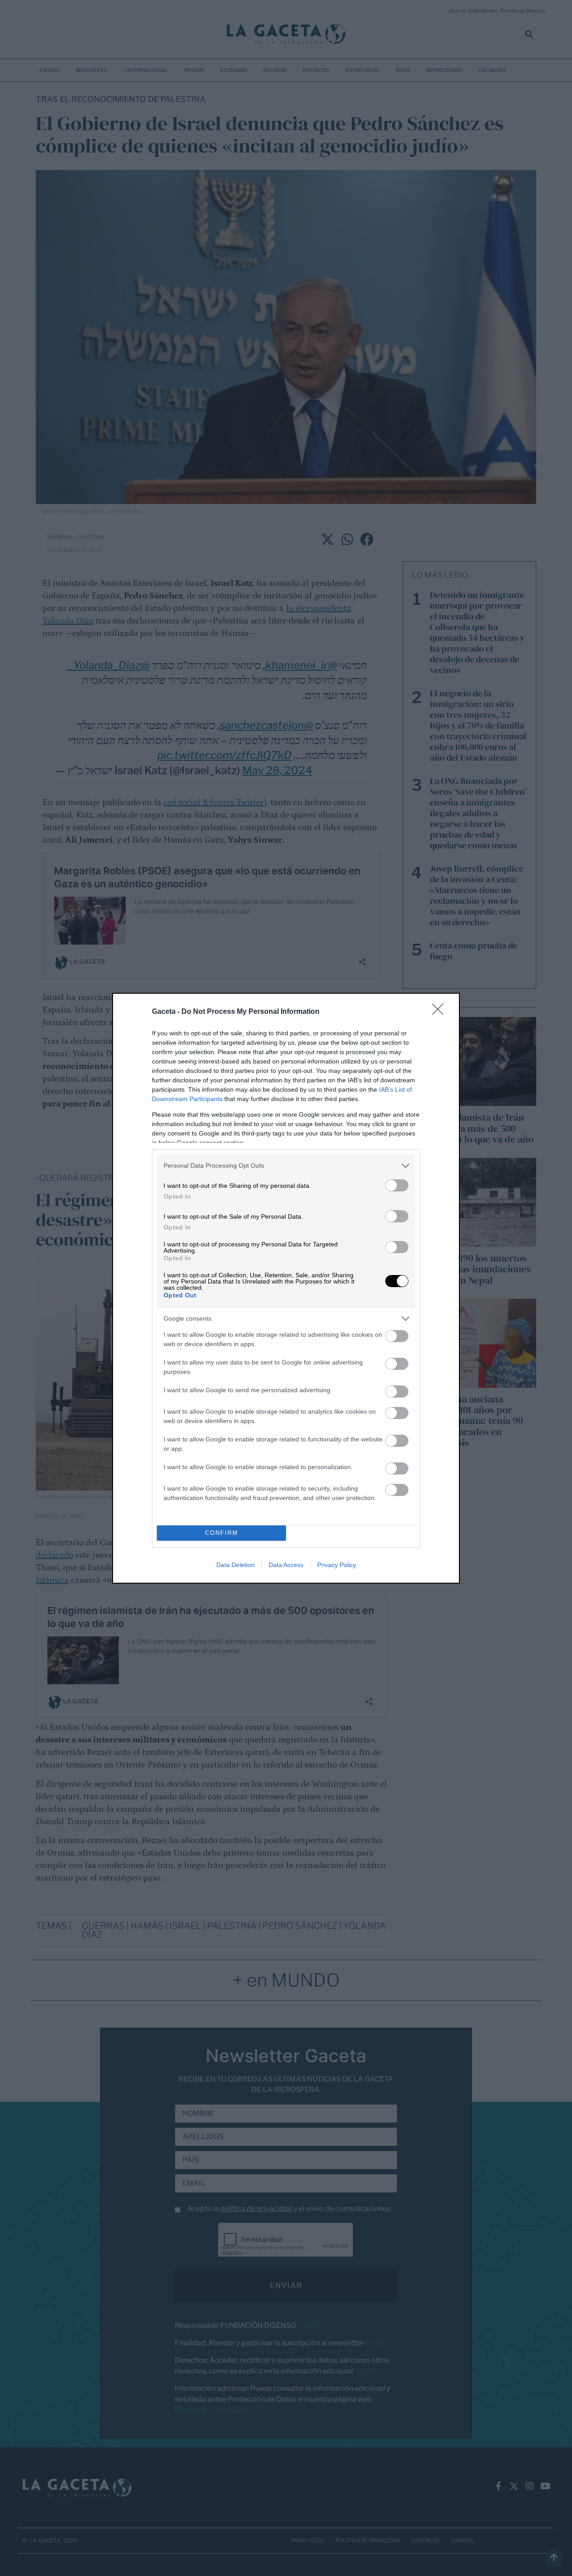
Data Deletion (236, 1565)
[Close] (441, 1012)
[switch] (397, 1185)
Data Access (286, 1565)
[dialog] (286, 1288)
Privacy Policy (337, 1565)
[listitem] (286, 1166)
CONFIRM (222, 1533)
